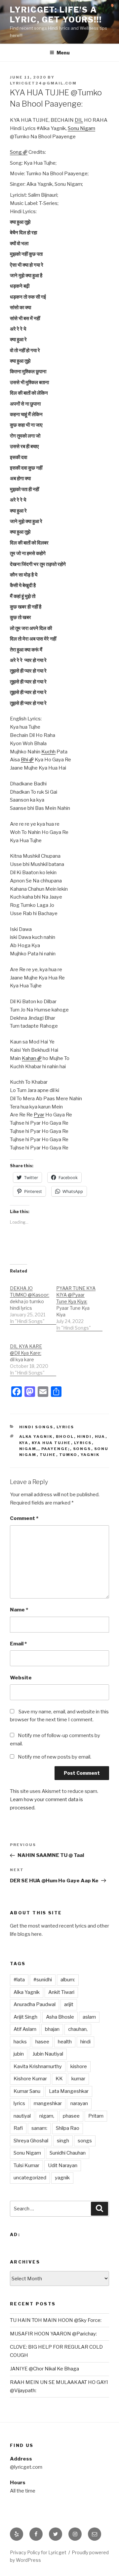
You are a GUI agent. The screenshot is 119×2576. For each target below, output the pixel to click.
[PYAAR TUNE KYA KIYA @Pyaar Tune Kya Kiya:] (79, 1305)
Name (19, 1610)
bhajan (52, 2029)
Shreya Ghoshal (31, 2141)
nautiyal (22, 2116)
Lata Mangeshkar (69, 2091)
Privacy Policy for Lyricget (38, 2552)
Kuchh (48, 752)
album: (68, 1980)
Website (21, 1678)
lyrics (83, 1443)
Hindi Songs (36, 1427)
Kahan (29, 1058)
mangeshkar (48, 2103)
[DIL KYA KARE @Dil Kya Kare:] (33, 1356)
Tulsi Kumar (26, 2165)
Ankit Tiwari (61, 1992)
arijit (69, 2004)
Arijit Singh (25, 2017)
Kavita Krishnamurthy (38, 2066)
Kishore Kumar (30, 2079)
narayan (79, 2103)
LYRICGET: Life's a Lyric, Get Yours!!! (56, 15)
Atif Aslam (25, 2029)
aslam (89, 2017)
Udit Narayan (63, 2165)
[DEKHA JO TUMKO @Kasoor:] (33, 1301)
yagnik (90, 1455)
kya (24, 1443)
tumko (68, 1455)
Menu (63, 53)
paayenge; (56, 1449)
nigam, (29, 1449)
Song (16, 152)
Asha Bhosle (60, 2017)
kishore (79, 2066)
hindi (84, 1437)
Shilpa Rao (68, 2128)
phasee (71, 2116)
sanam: (39, 2128)
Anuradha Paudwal (35, 2004)
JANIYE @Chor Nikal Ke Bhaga (44, 2369)
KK (59, 2079)
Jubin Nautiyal (48, 2054)
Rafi (18, 2128)
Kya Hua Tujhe (51, 1443)
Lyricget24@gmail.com (43, 83)
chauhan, (78, 2029)
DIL (79, 120)
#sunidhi (43, 1980)
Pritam (96, 2116)
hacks (20, 2042)
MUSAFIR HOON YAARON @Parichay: (53, 2334)
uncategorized (30, 2178)
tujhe (48, 1455)
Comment (24, 1518)
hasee (42, 2042)
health (65, 2042)
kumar (78, 2079)
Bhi (24, 760)
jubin (19, 2054)
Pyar (39, 1115)
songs (82, 1449)
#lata (19, 1980)
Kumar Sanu (27, 2091)
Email (18, 1644)
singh (63, 2141)
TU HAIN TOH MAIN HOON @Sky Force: (56, 2320)
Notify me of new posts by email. (55, 1757)
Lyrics (65, 1427)
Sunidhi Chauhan (68, 2153)
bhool (65, 1437)
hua (100, 1437)
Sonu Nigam (81, 128)
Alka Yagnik (36, 1437)
